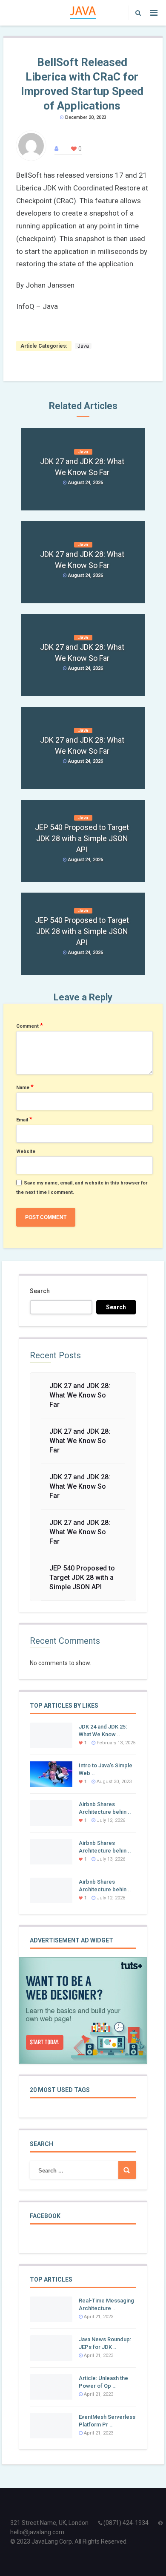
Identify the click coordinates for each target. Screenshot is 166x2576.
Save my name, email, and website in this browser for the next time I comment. (82, 1188)
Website (26, 1151)
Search (40, 1291)
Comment (30, 1026)
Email (24, 1119)
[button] (136, 13)
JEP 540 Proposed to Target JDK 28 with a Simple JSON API (82, 1578)
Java (83, 346)
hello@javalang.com (37, 2532)
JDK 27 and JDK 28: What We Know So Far (80, 1395)
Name (25, 1087)
